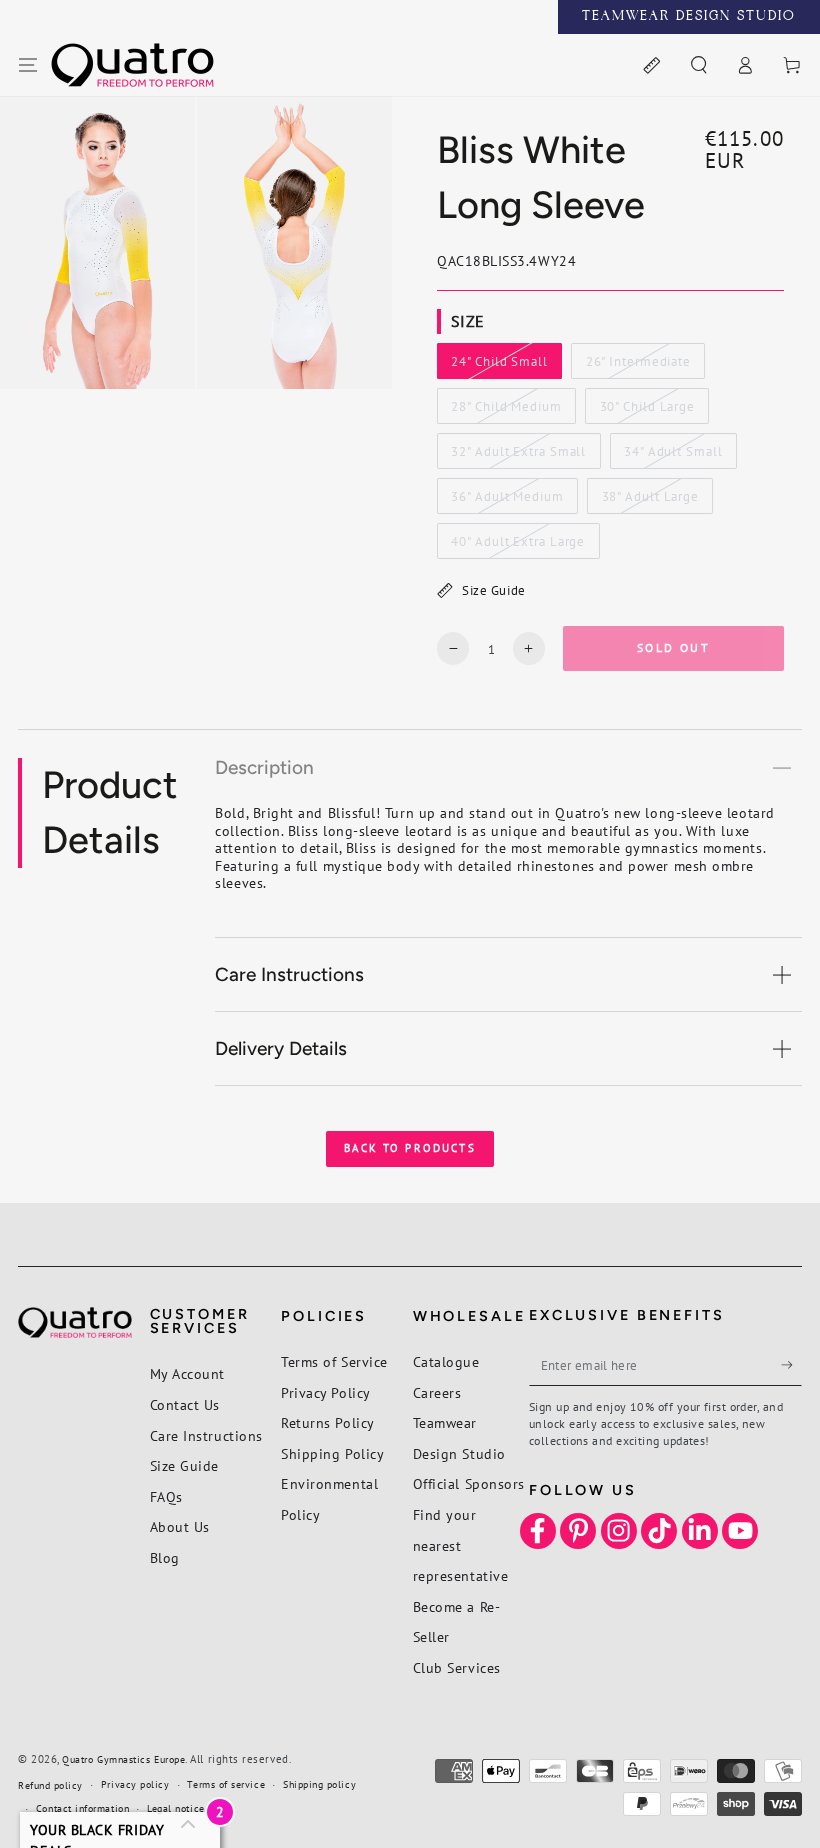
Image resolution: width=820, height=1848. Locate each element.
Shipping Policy (332, 1453)
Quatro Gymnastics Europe (123, 1759)
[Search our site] (698, 66)
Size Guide (493, 590)
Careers (437, 1392)
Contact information (82, 1808)
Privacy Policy (326, 1392)
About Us (180, 1526)
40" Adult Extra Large (518, 546)
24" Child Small (499, 366)
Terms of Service (334, 1361)
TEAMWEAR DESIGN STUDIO (689, 17)
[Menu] (28, 66)
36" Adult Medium (507, 501)
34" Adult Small (672, 456)
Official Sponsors (469, 1483)
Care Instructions (206, 1435)
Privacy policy (135, 1784)
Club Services (457, 1667)
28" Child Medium (506, 411)
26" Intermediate (638, 366)
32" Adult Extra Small (519, 456)
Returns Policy (328, 1422)
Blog (165, 1557)
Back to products (410, 1148)
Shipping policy (319, 1784)
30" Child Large (647, 411)
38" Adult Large (650, 501)
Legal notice (175, 1808)
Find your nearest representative (461, 1545)
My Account (187, 1373)
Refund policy (50, 1785)
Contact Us (185, 1404)
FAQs (166, 1496)
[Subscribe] (791, 1365)
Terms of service (226, 1784)
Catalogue (446, 1361)
